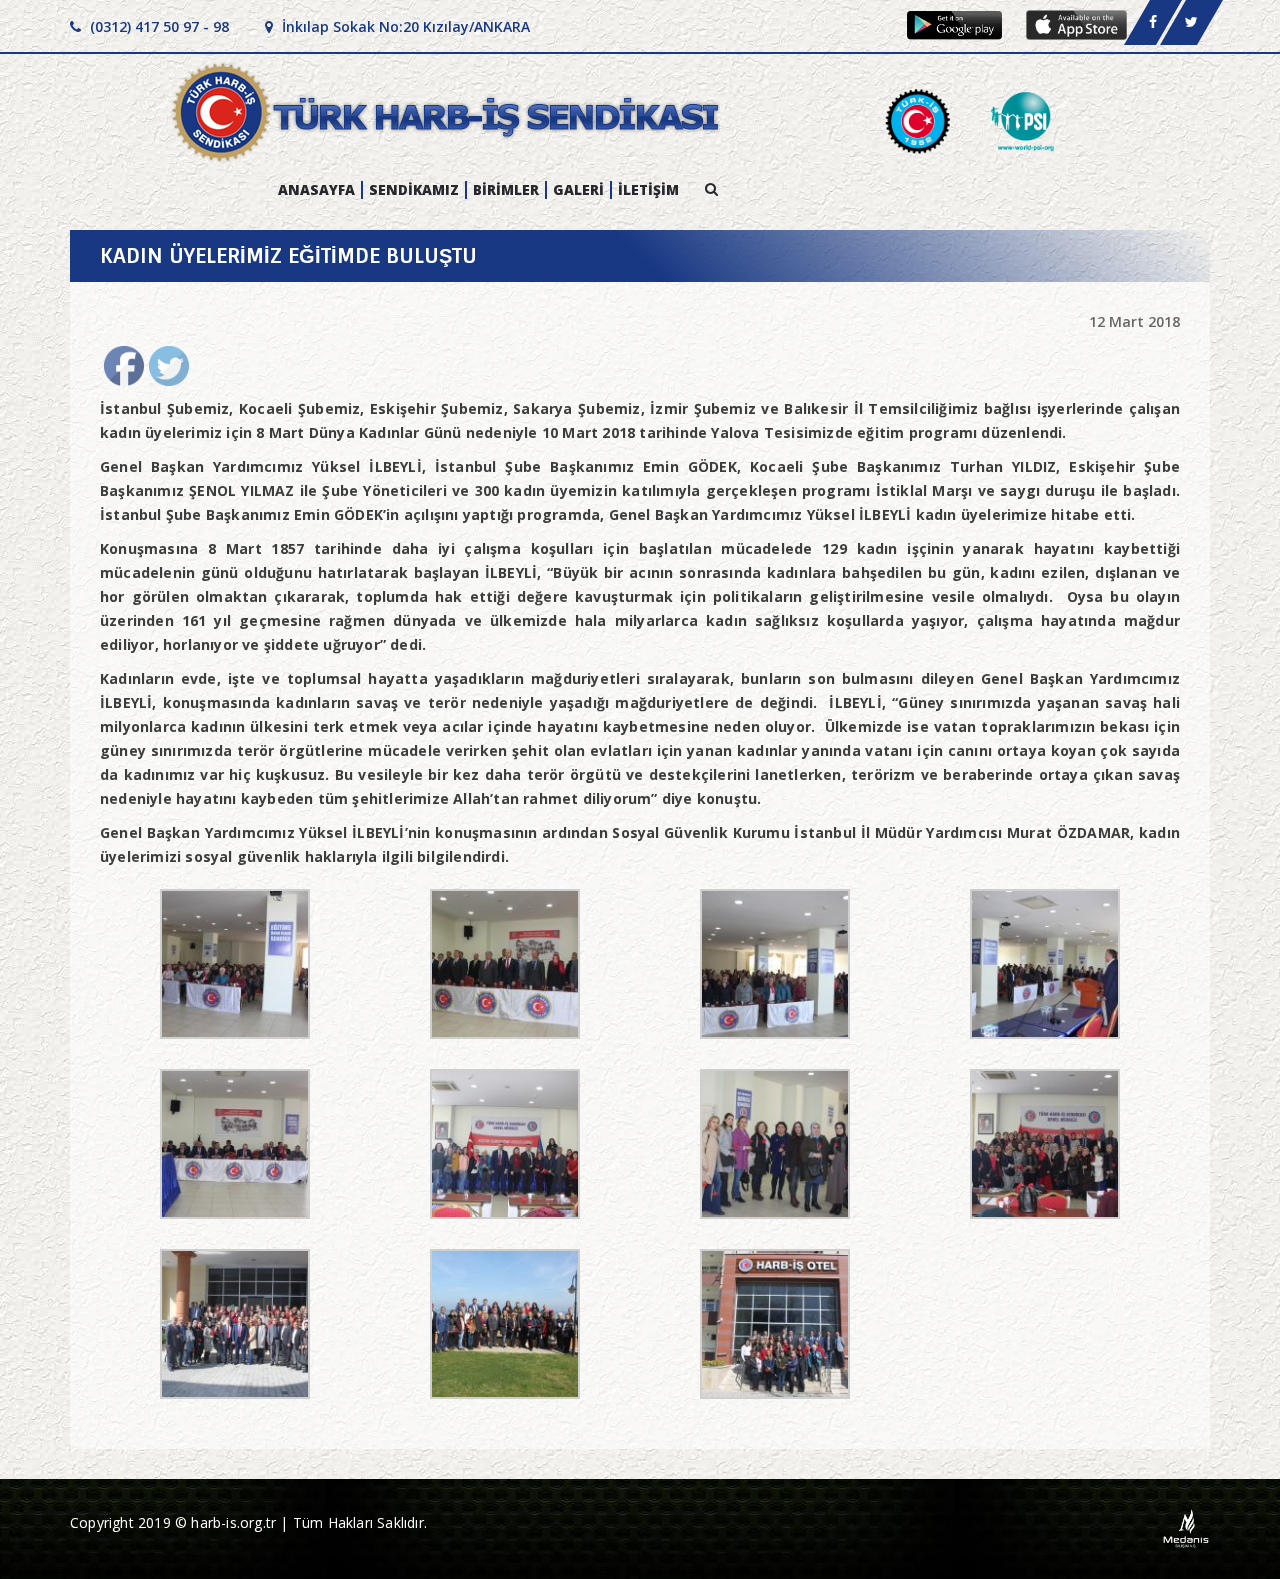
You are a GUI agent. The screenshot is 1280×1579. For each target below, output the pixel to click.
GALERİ (578, 190)
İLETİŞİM (648, 190)
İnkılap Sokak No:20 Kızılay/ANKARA (404, 26)
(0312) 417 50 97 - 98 (157, 26)
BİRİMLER (506, 190)
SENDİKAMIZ (414, 190)
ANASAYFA (316, 190)
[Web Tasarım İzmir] (1186, 1527)
